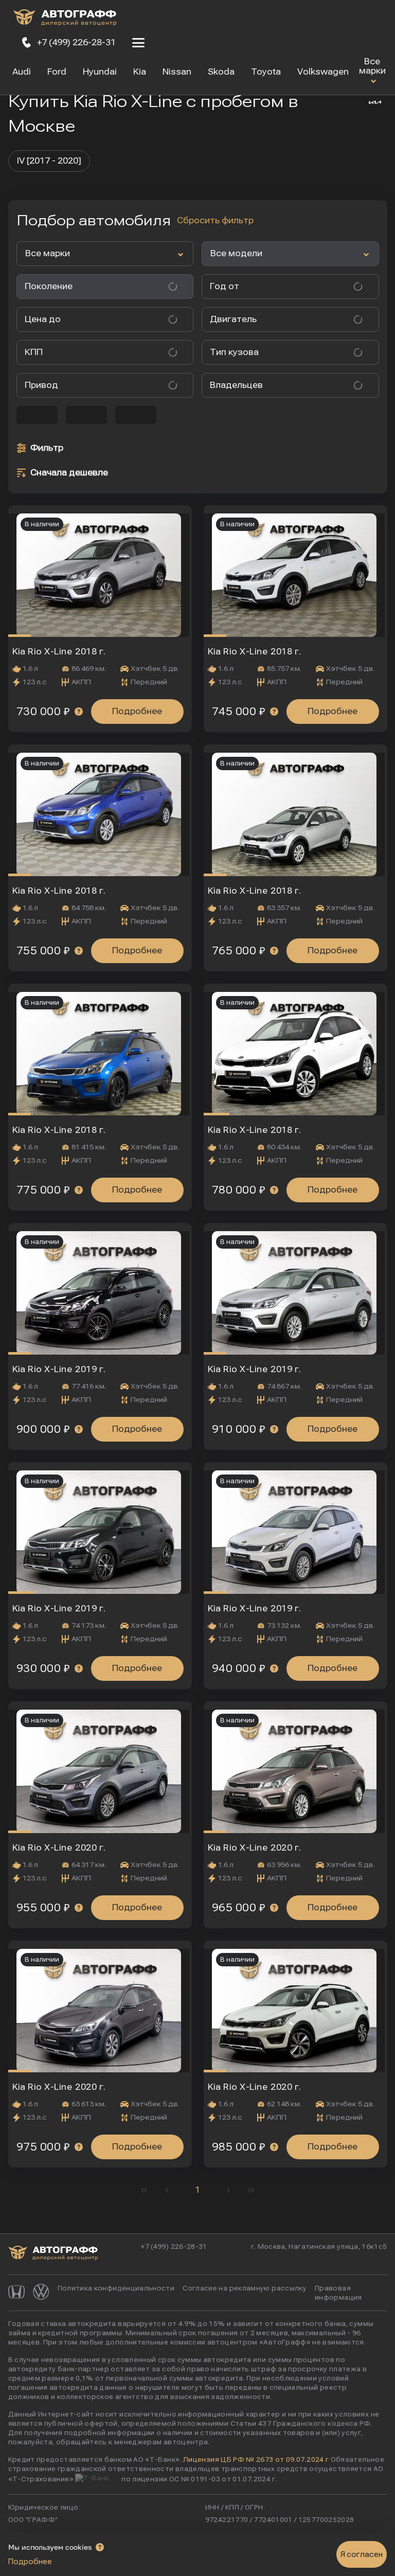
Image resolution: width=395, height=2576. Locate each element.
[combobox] (282, 287)
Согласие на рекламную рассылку (245, 2288)
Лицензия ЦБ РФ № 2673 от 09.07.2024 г (256, 2460)
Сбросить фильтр (215, 220)
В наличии (42, 524)
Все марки (372, 66)
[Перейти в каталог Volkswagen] (41, 2293)
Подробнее (137, 711)
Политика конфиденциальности (116, 2288)
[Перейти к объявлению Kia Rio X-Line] (100, 571)
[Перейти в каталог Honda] (16, 2293)
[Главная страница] (65, 19)
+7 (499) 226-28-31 (174, 2247)
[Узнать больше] (79, 712)
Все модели (236, 253)
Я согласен (362, 2554)
